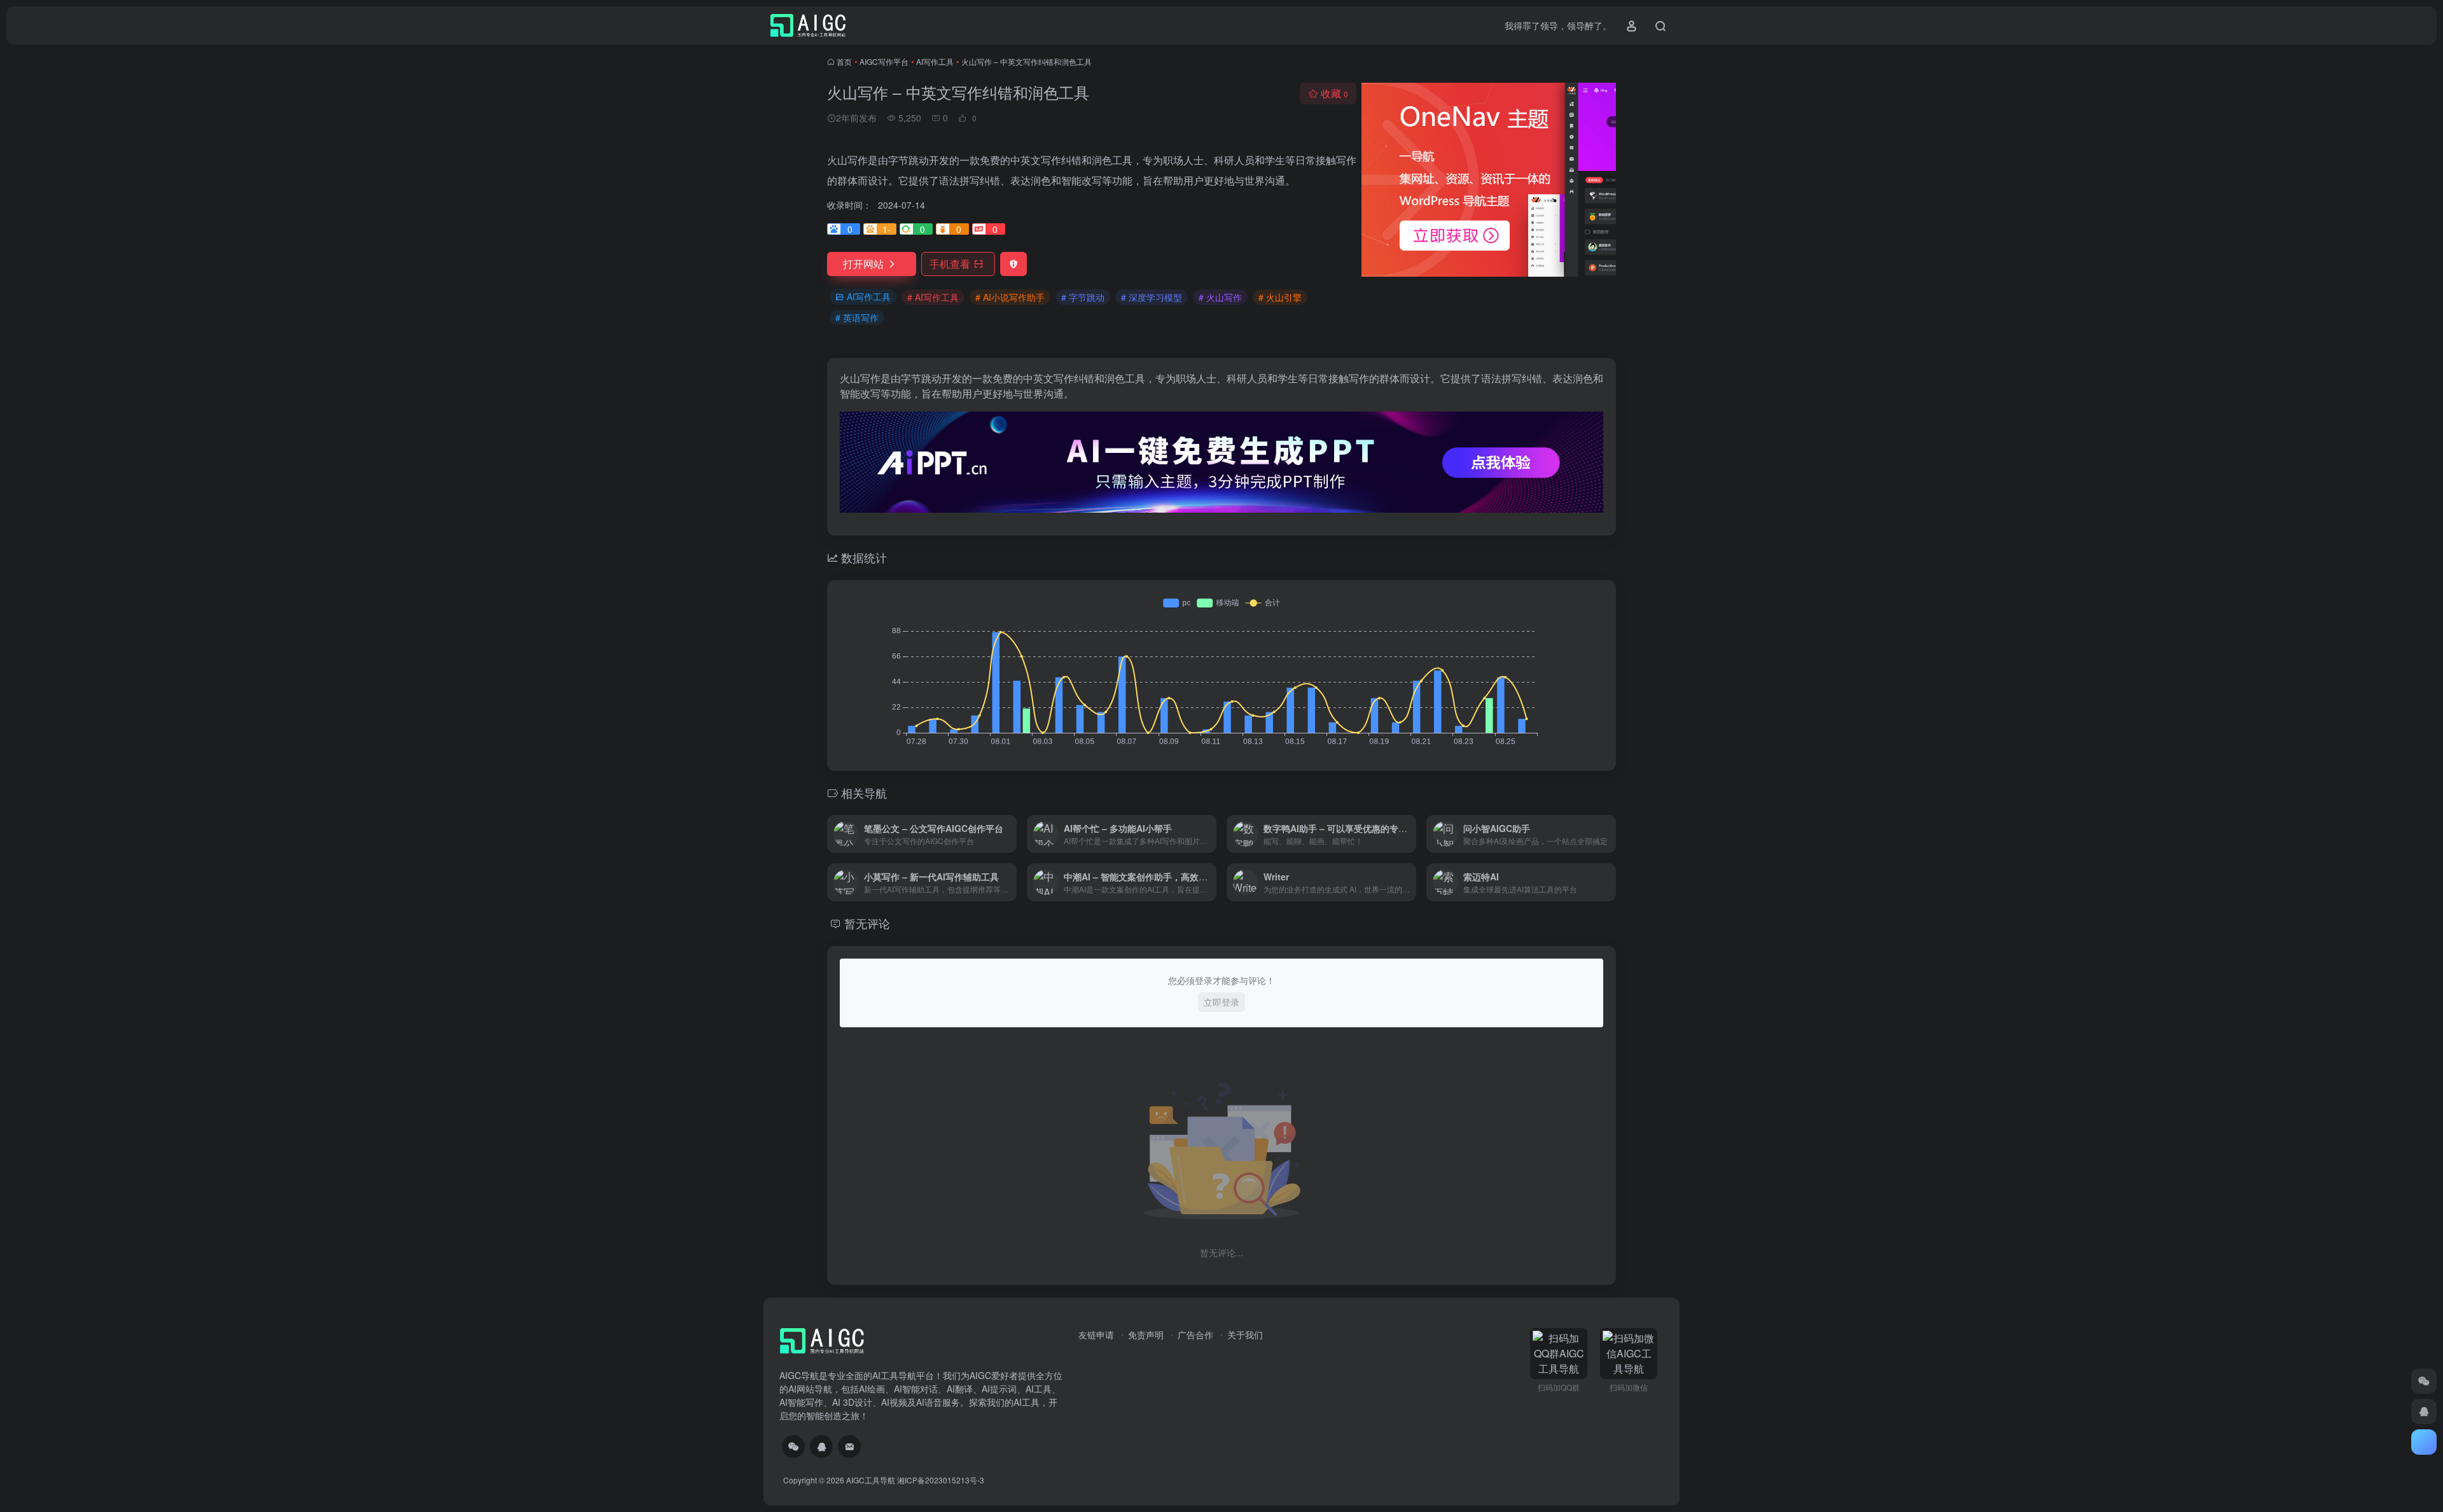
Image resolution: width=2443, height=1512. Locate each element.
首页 (844, 61)
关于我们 (1245, 1335)
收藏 (1334, 93)
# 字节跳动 (1083, 297)
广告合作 (1195, 1335)
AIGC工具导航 (871, 1480)
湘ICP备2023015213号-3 (941, 1480)
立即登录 (1221, 1002)
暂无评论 (867, 923)
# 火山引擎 (1280, 297)
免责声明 (1146, 1335)
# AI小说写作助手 (1010, 297)
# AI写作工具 (933, 297)
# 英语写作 (857, 317)
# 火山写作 (1220, 297)
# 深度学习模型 (1152, 297)
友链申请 (1096, 1335)
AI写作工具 (935, 61)
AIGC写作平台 (884, 61)
